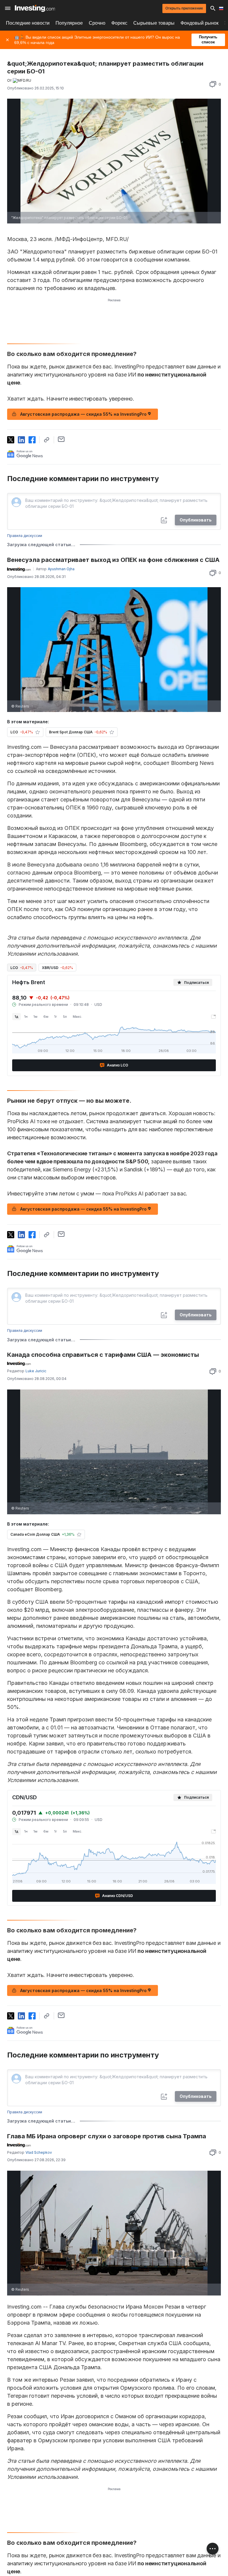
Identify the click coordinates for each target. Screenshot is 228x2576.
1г (56, 1017)
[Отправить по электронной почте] (61, 439)
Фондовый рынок (199, 23)
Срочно (97, 23)
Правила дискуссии (25, 536)
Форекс (119, 23)
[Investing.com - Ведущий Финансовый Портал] (35, 8)
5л (65, 1017)
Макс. (77, 1017)
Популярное (69, 23)
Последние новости (28, 23)
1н (26, 1017)
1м (35, 1017)
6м (46, 1017)
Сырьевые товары (154, 23)
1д (16, 1017)
